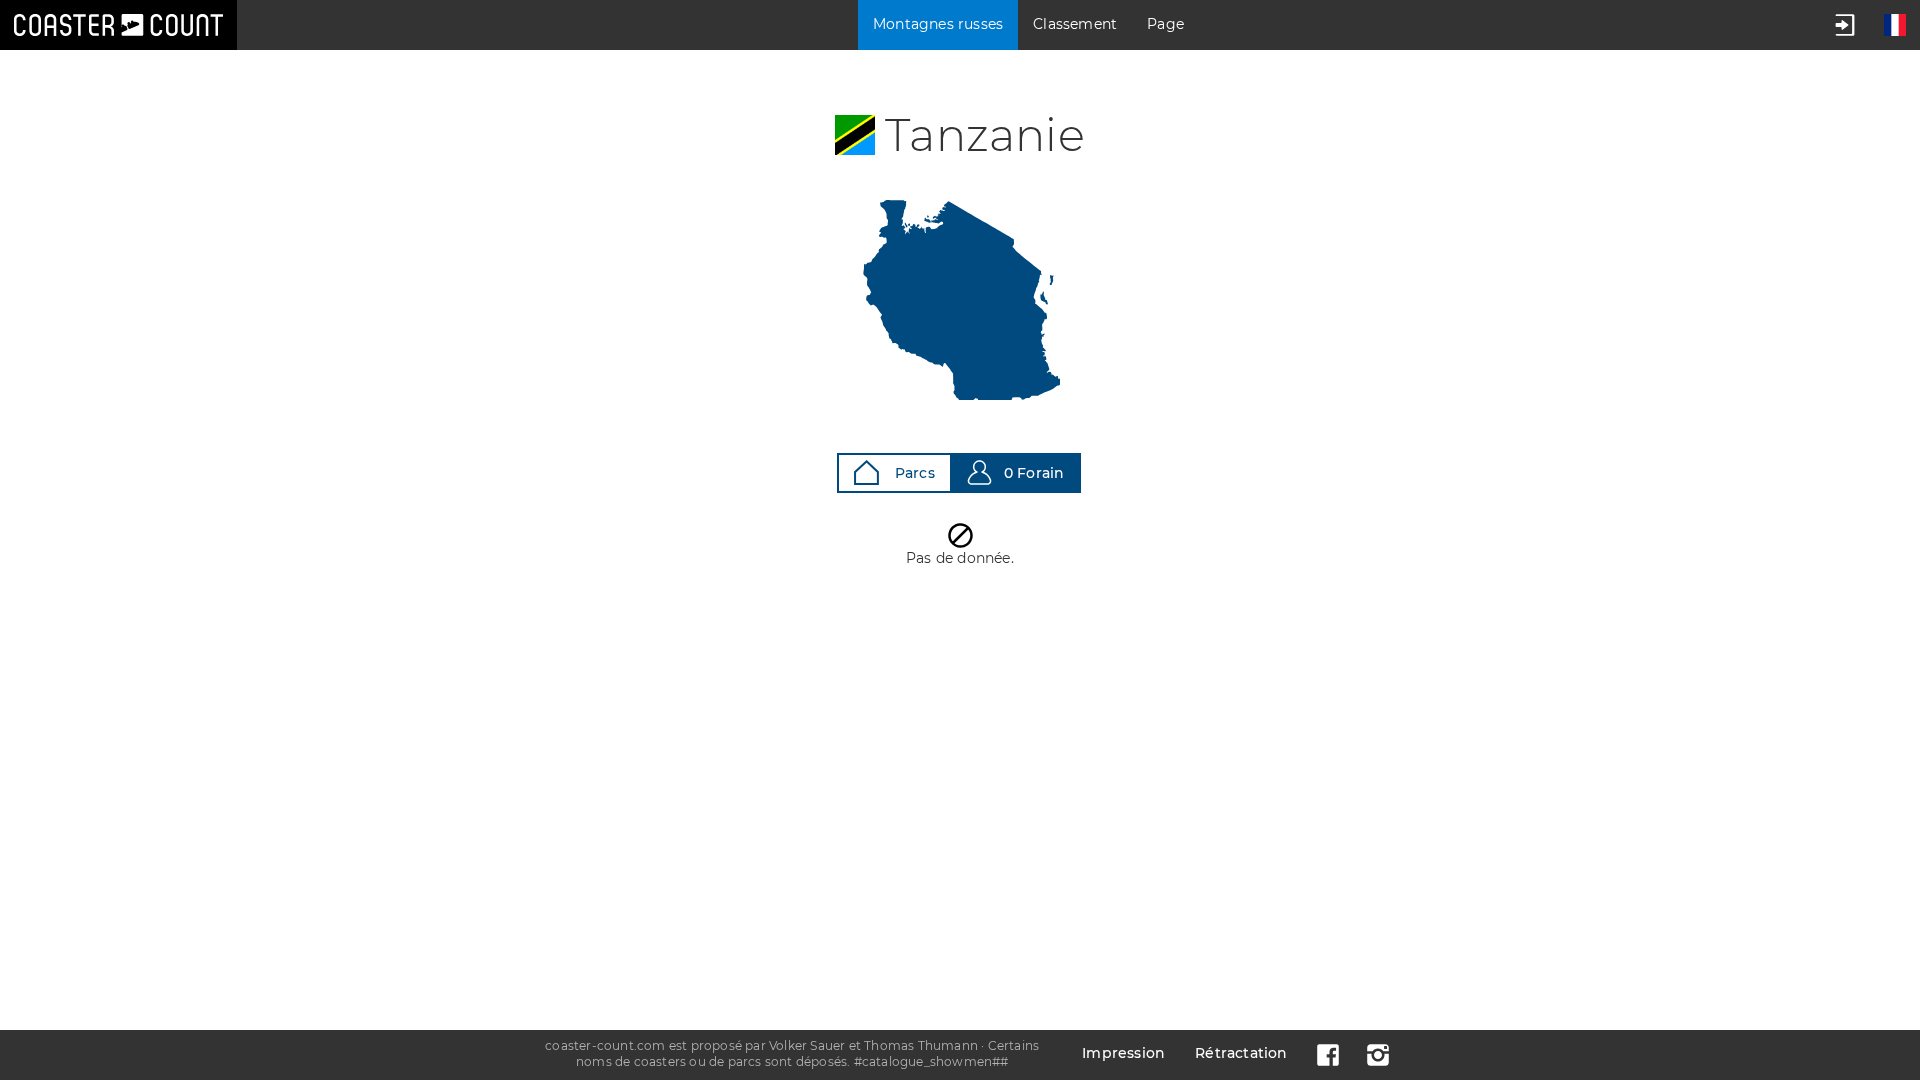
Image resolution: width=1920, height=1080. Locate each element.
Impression (1123, 1053)
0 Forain (1034, 473)
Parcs (913, 473)
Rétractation (1241, 1053)
